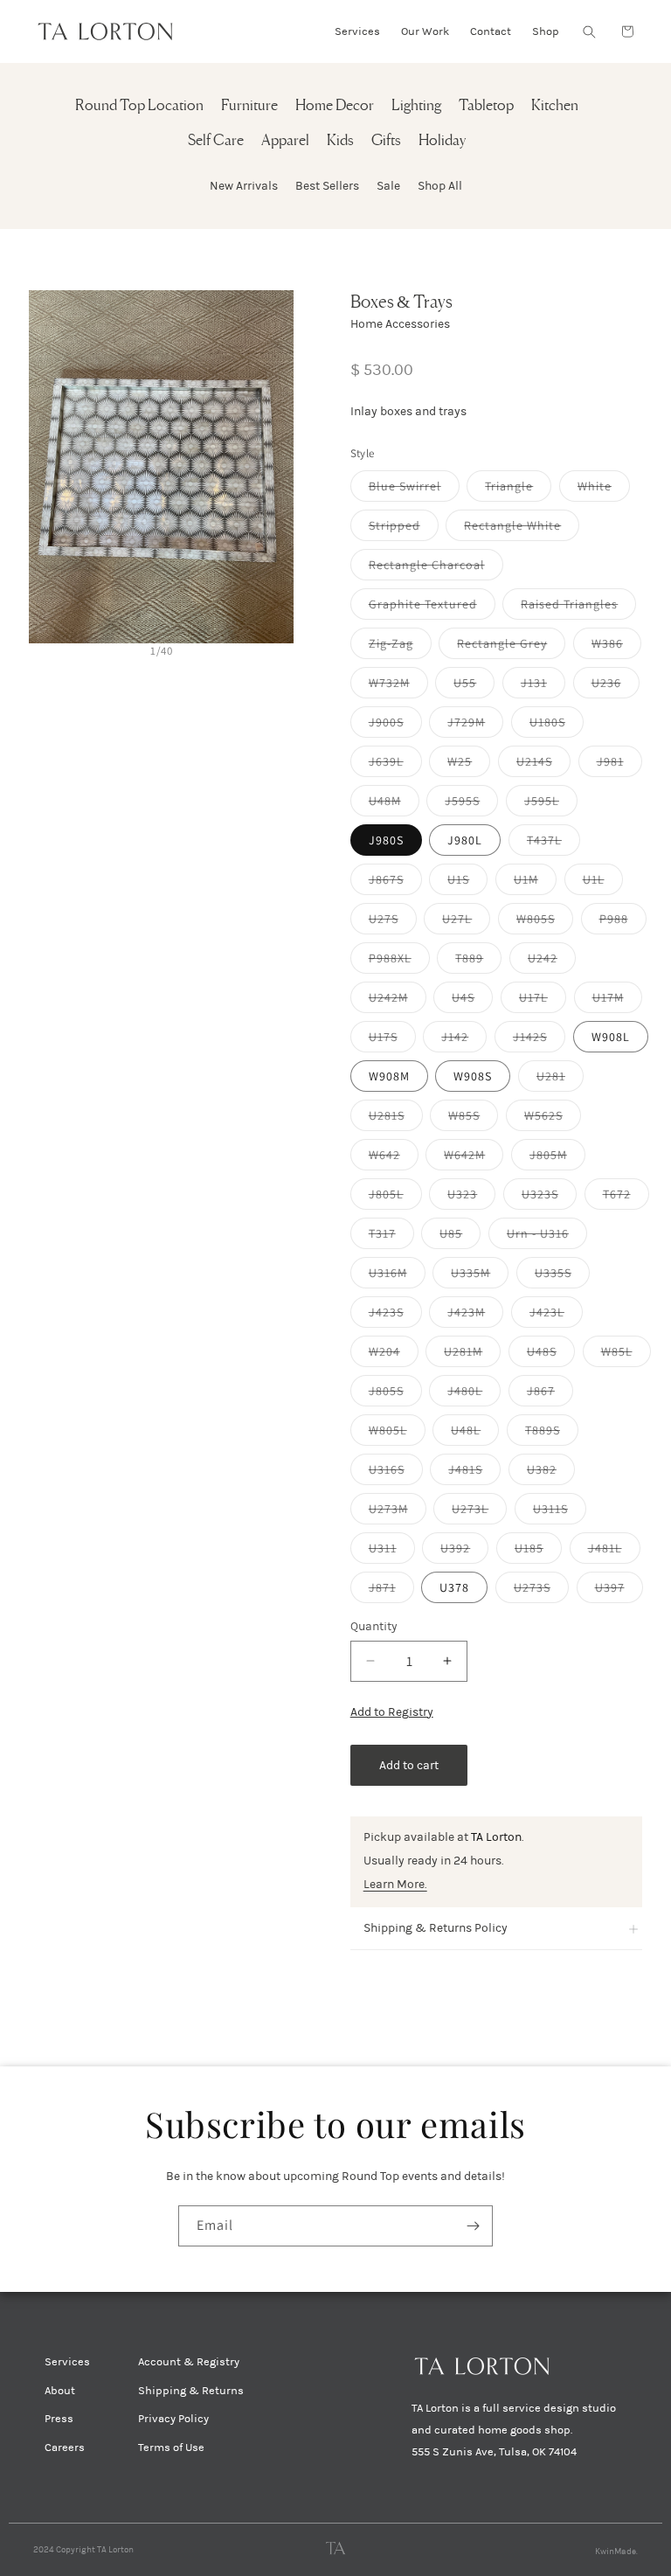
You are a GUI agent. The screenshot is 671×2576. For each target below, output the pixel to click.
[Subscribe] (473, 2226)
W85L (626, 1355)
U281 (560, 1080)
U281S (396, 1119)
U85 (460, 1237)
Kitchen (555, 106)
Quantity (374, 1626)
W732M (398, 686)
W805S (545, 922)
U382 (551, 1473)
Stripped (404, 529)
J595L (551, 804)
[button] (589, 31)
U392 (464, 1552)
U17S (392, 1040)
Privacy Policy (173, 2419)
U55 (474, 686)
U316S (396, 1473)
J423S (395, 1316)
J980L (465, 840)
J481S (474, 1473)
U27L (466, 922)
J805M (557, 1158)
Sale (388, 186)
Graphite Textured (432, 608)
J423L (556, 1316)
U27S (393, 922)
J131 (543, 686)
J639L (395, 765)
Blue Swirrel (414, 490)
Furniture (249, 106)
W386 (616, 647)
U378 (454, 1587)
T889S (552, 1434)
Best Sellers (327, 186)
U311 (392, 1552)
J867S (395, 883)
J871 (391, 1591)
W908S (473, 1076)
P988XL (399, 962)
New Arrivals (244, 186)
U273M (398, 1512)
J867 (550, 1394)
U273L (479, 1512)
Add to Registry (392, 1712)
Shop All (440, 186)
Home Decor (335, 106)
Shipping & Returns (191, 2391)
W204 (394, 1355)
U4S (472, 1001)
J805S (395, 1394)
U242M (398, 1001)
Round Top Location (139, 106)
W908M (389, 1076)
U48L (475, 1434)
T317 (391, 1237)
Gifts (386, 141)
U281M (472, 1355)
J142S (539, 1040)
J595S (471, 804)
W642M (474, 1158)
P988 (623, 922)
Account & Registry (189, 2362)
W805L (397, 1434)
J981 (619, 765)
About (60, 2391)
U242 (552, 962)
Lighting (416, 106)
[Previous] (45, 466)
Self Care (216, 141)
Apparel (285, 141)
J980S (386, 840)
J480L (474, 1394)
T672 (626, 1198)
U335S (562, 1276)
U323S (549, 1198)
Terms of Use (171, 2448)
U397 (619, 1591)
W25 (469, 765)
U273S (541, 1591)
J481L (614, 1552)
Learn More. (395, 1884)
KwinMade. (616, 2552)
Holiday (442, 141)
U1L (603, 883)
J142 (464, 1040)
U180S (557, 726)
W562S (553, 1119)
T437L (553, 844)
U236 (616, 686)
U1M (535, 883)
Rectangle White (522, 529)
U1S (467, 883)
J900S (395, 726)
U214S (543, 765)
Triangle (518, 490)
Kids (340, 141)
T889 (478, 962)
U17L (543, 1001)
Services (67, 2362)
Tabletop (486, 106)
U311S (560, 1512)
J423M (475, 1316)
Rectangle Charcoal (436, 568)
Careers (65, 2448)
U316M (397, 1276)
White (604, 490)
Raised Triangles (578, 608)
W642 (394, 1158)
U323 (471, 1198)
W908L (611, 1037)
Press (59, 2419)
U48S (551, 1355)
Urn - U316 (547, 1237)
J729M (475, 726)
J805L (395, 1198)
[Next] (277, 466)
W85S (473, 1119)
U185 (538, 1552)
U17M (617, 1001)
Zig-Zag (400, 647)
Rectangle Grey (511, 647)
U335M (480, 1276)
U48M (394, 804)
